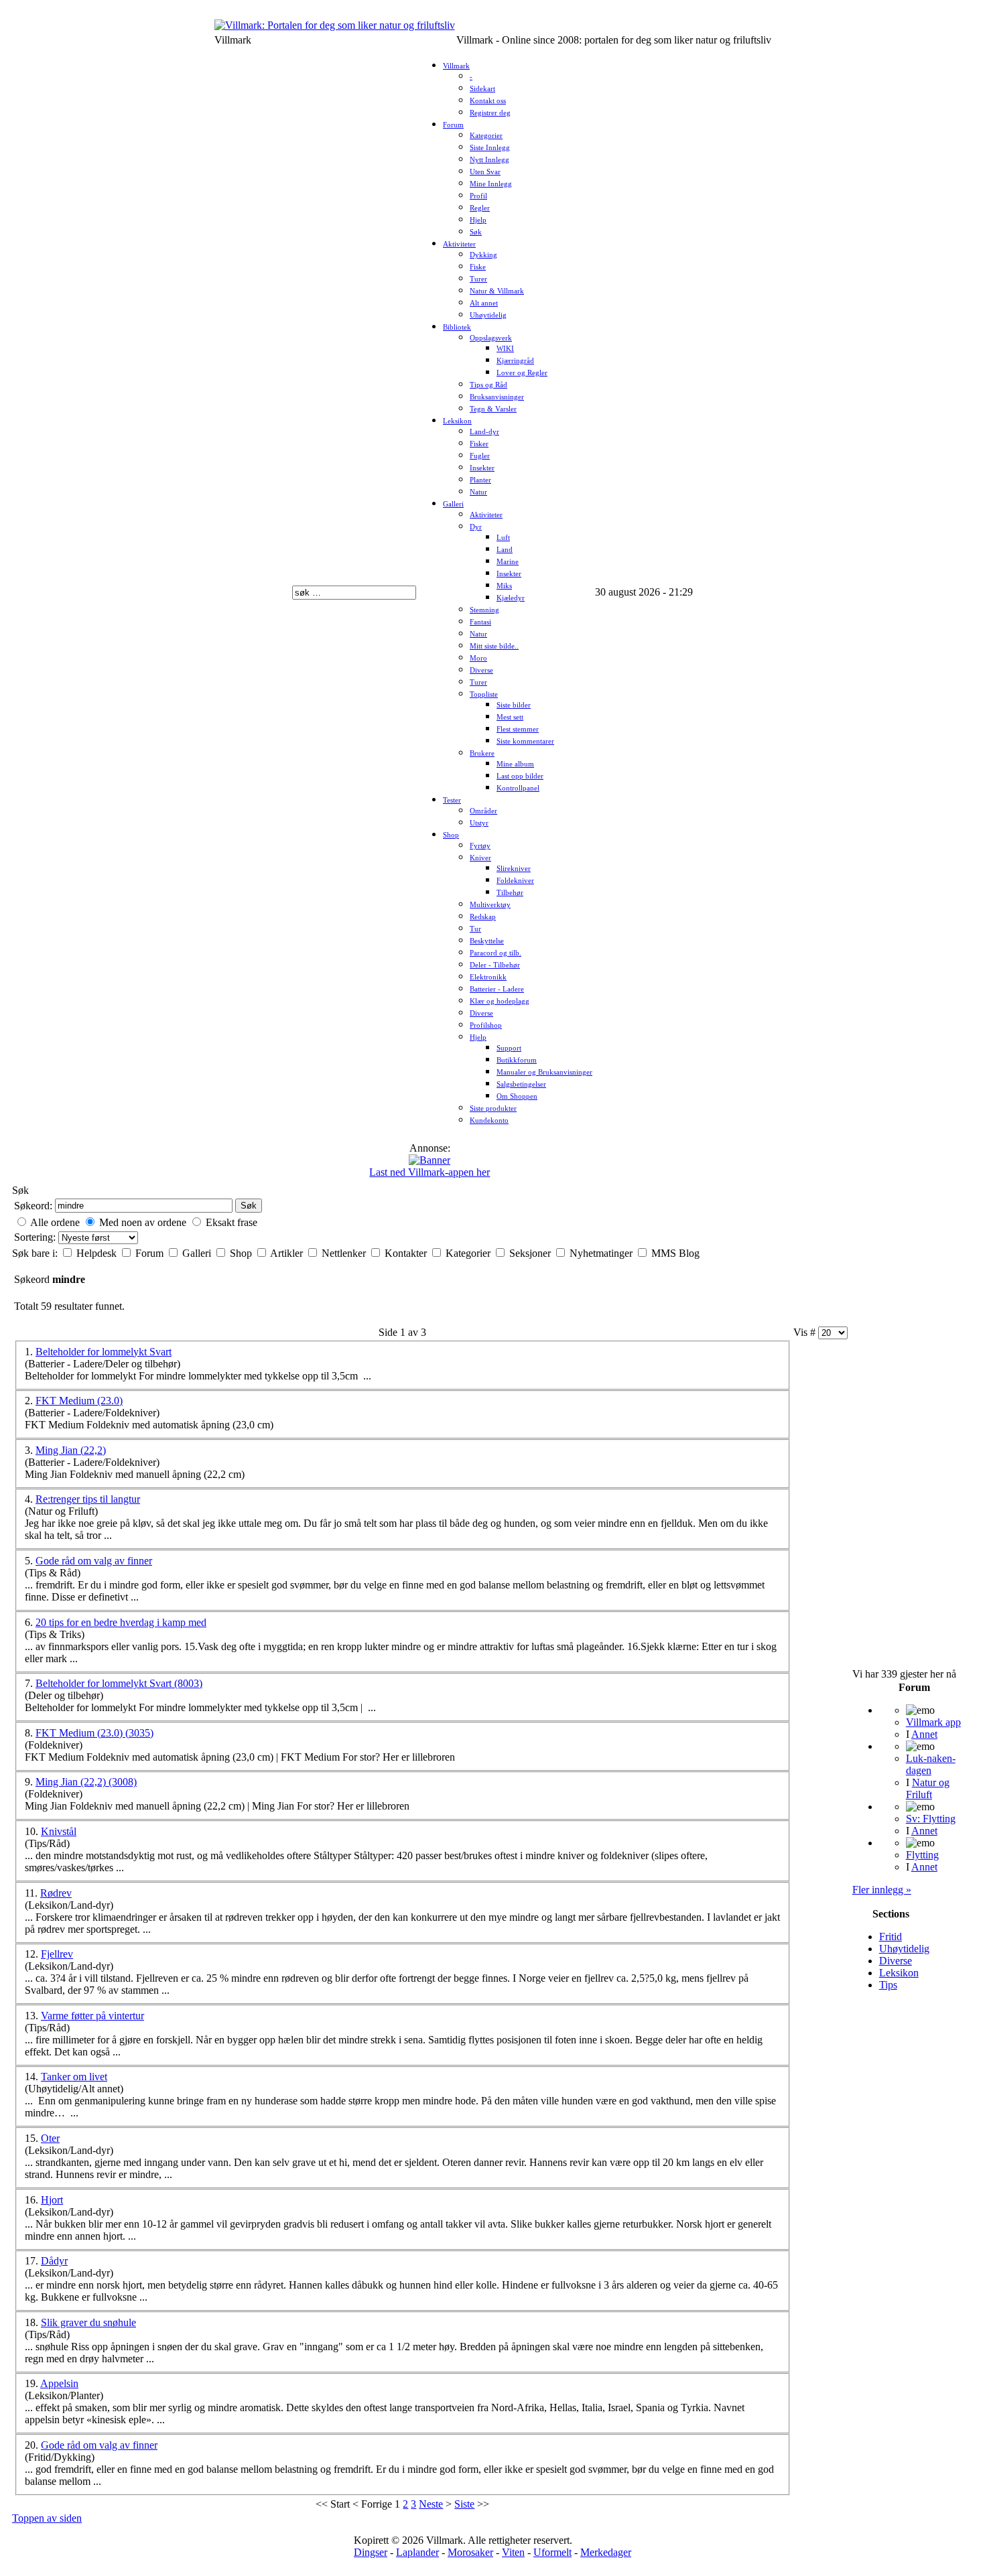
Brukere (482, 753)
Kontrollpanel (518, 788)
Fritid (891, 1937)
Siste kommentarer (525, 741)
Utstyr (479, 823)
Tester (452, 800)
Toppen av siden (47, 2518)
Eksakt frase (232, 1222)
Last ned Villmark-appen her (430, 1172)
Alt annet (484, 303)
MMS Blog (675, 1253)
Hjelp (478, 220)
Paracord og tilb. (496, 953)
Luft (503, 538)
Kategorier (486, 136)
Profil (478, 196)
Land (505, 550)
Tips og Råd (488, 385)
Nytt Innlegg (489, 160)
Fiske (478, 267)
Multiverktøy (490, 905)
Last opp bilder (520, 776)
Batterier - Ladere (497, 989)
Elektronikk (488, 977)
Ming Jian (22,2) (71, 1450)
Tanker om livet (74, 2077)
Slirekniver (514, 869)
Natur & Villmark (497, 291)
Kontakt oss (488, 101)
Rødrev (56, 1893)
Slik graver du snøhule (88, 2322)
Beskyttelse (487, 941)
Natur (478, 492)
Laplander (417, 2552)
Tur (475, 929)
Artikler (288, 1253)
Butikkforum (517, 1060)
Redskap (483, 917)
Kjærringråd (515, 361)
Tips (888, 1985)
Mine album (515, 764)
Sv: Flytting (931, 1819)
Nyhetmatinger (602, 1253)
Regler (480, 208)
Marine (508, 562)
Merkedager (606, 2552)
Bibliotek (457, 327)
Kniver (480, 858)
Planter (480, 480)
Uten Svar (485, 172)
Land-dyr (484, 432)
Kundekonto (489, 1121)
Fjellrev (57, 1954)
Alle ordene (55, 1222)
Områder (483, 811)
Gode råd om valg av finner (94, 1561)
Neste (431, 2504)
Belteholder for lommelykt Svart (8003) (119, 1683)
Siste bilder (514, 705)
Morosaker (470, 2552)
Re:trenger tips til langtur (88, 1499)
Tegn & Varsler (493, 409)
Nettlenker (345, 1253)
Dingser (371, 2552)
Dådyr (54, 2261)
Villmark (456, 66)
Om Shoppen (517, 1096)
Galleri (453, 504)
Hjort (52, 2200)
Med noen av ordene (143, 1222)
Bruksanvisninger (497, 397)
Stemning (484, 610)
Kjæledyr (511, 598)
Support (509, 1048)
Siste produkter (493, 1108)
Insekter (482, 468)
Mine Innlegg (491, 184)
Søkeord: (33, 1206)
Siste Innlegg (490, 148)
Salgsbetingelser (521, 1084)
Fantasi (480, 622)
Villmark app (933, 1722)
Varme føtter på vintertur (92, 2016)
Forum (453, 125)
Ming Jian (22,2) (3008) (86, 1782)
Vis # (806, 1332)
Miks (504, 586)
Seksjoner (531, 1253)
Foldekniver (515, 881)
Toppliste (484, 694)
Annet (924, 1734)
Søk (476, 232)
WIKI (505, 349)
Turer (478, 279)
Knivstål (59, 1831)
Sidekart (482, 89)
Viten (513, 2552)
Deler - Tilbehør (495, 965)
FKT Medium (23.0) (79, 1401)
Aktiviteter (459, 244)
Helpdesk (98, 1253)
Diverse (481, 670)
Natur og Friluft (928, 1788)
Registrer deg (490, 113)
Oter (50, 2138)
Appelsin (59, 2383)
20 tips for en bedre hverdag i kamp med (121, 1622)
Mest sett (510, 717)
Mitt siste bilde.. (494, 646)
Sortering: (36, 1237)
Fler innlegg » (882, 1890)
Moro (478, 658)
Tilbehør (510, 893)
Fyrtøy (480, 846)
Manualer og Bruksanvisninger (544, 1072)
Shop (451, 835)
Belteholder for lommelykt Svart (104, 1352)
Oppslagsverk (491, 338)
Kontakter (407, 1253)
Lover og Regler (522, 373)
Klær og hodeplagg (500, 1001)
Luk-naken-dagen (931, 1764)
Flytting (922, 1855)
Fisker (479, 444)
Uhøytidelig (488, 315)
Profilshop (486, 1025)
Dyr (476, 527)
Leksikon (457, 421)
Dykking (483, 255)
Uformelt (552, 2552)
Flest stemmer (518, 729)
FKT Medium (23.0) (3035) (94, 1733)
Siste (464, 2504)
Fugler (480, 456)
